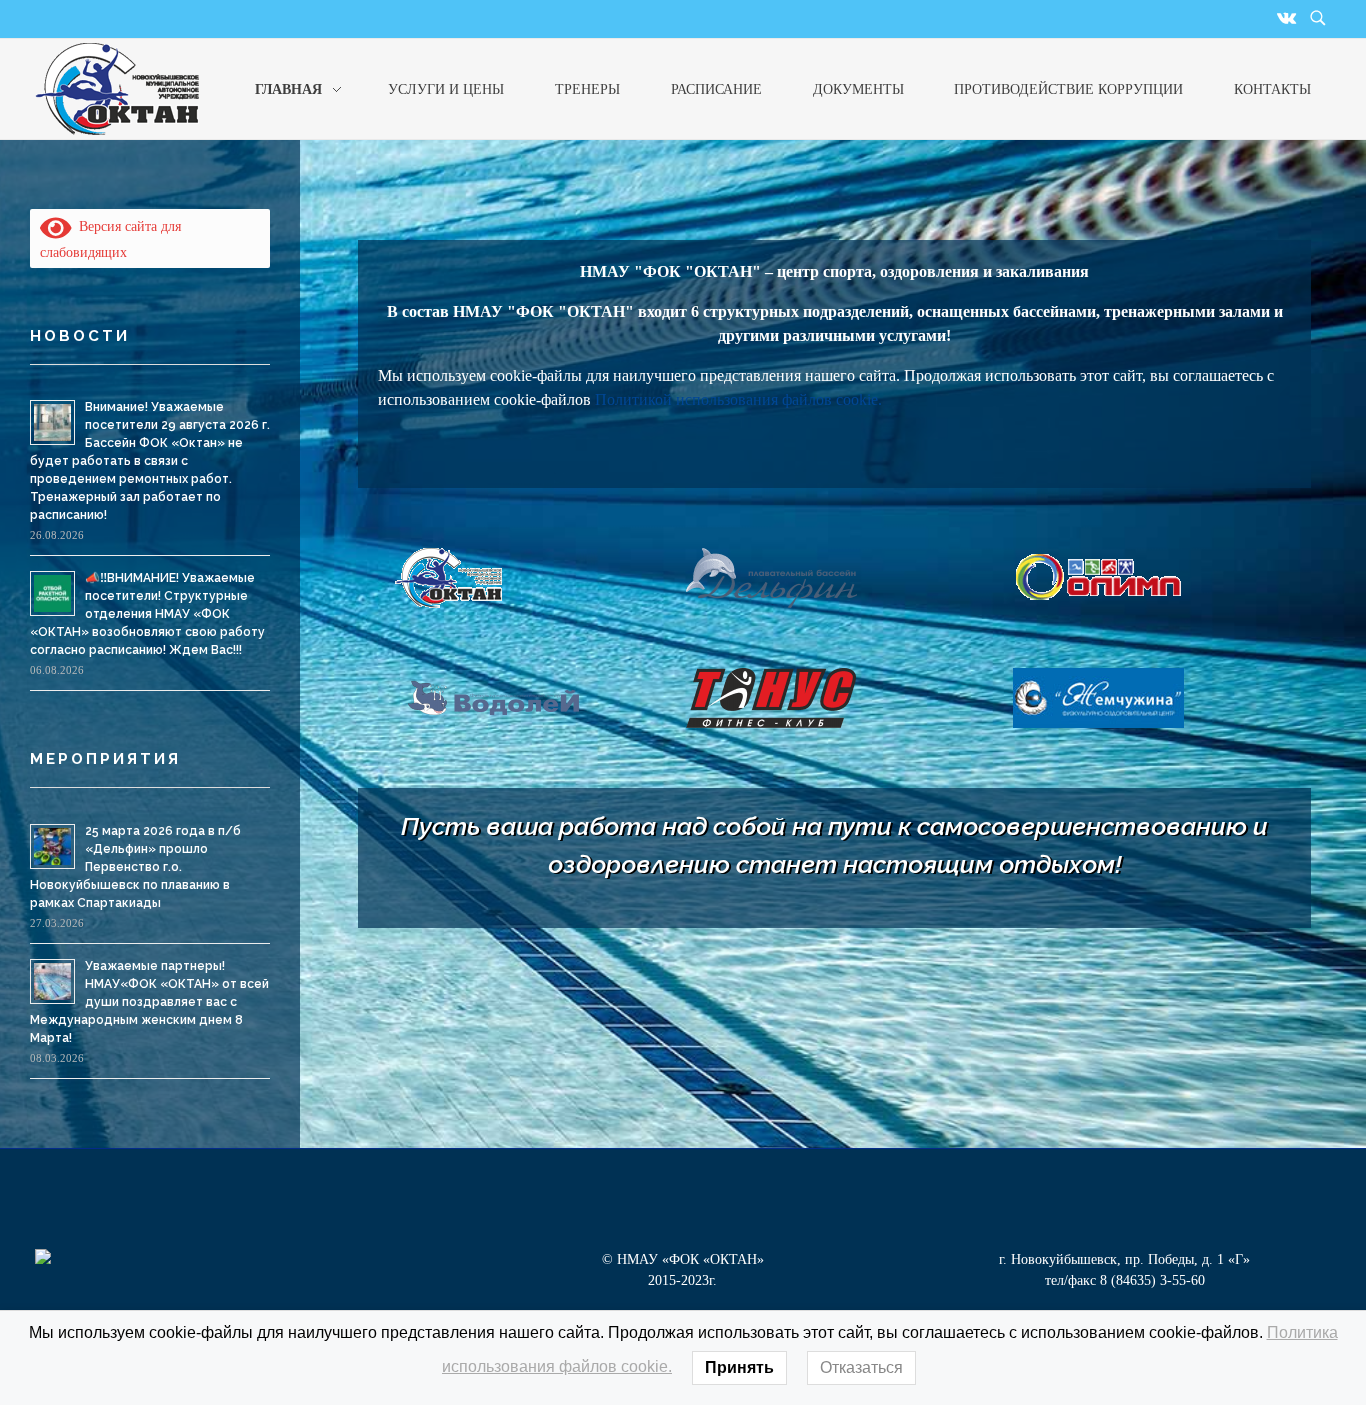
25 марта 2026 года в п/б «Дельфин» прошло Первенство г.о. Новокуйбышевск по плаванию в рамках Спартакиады (135, 867)
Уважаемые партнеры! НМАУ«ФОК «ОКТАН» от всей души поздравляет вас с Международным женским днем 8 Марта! (149, 1002)
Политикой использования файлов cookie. (738, 399)
